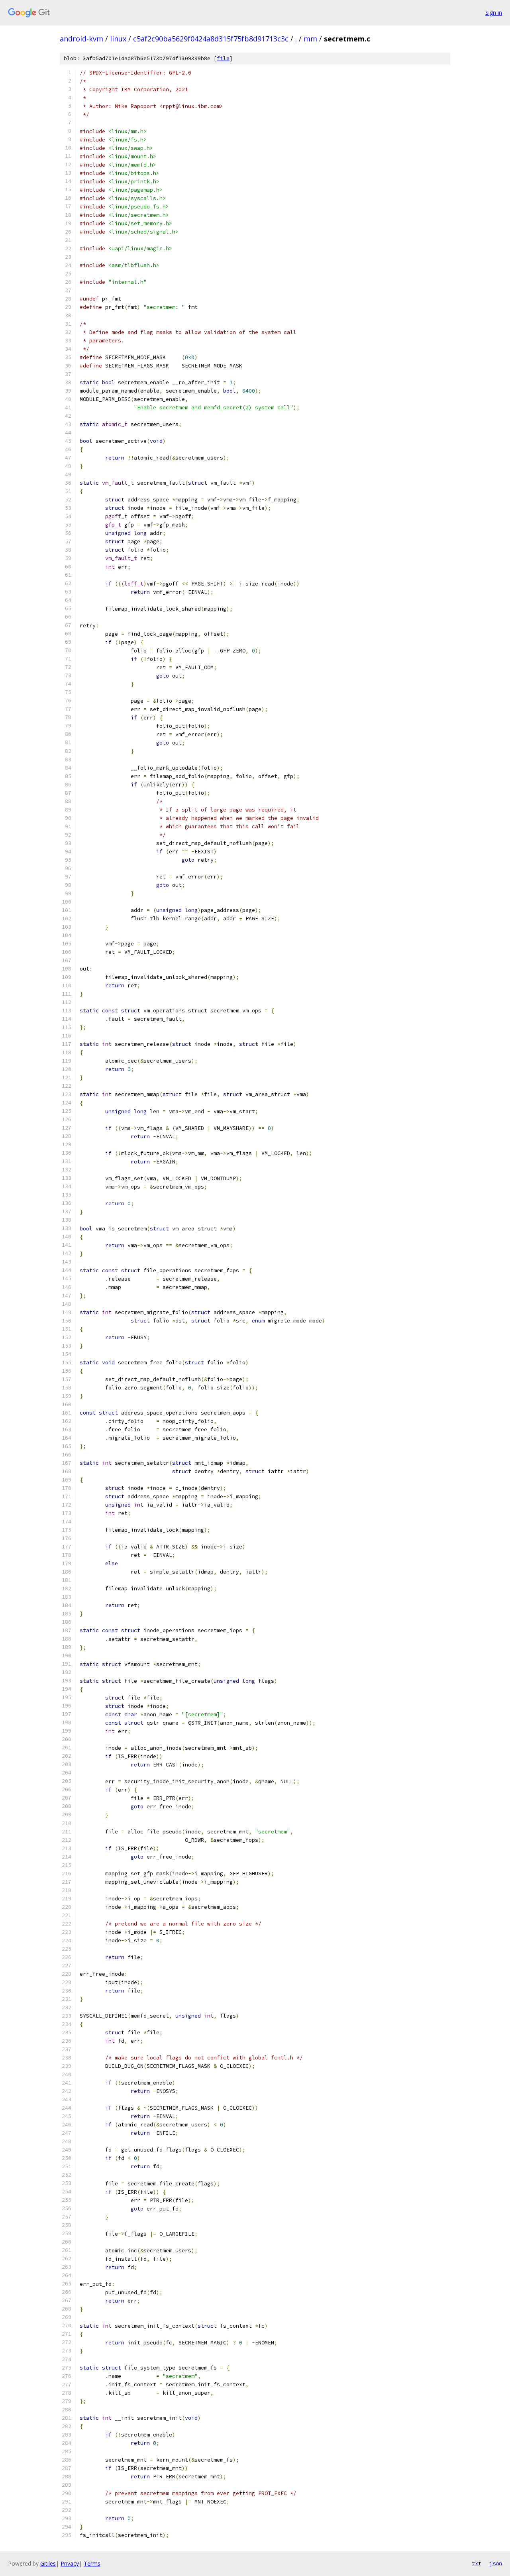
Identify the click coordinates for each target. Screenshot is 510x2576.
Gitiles (48, 2563)
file (223, 58)
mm (310, 39)
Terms (92, 2563)
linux (118, 39)
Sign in (494, 13)
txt (477, 2563)
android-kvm (81, 39)
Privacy (70, 2563)
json (496, 2563)
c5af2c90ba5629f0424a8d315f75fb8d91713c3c (211, 39)
